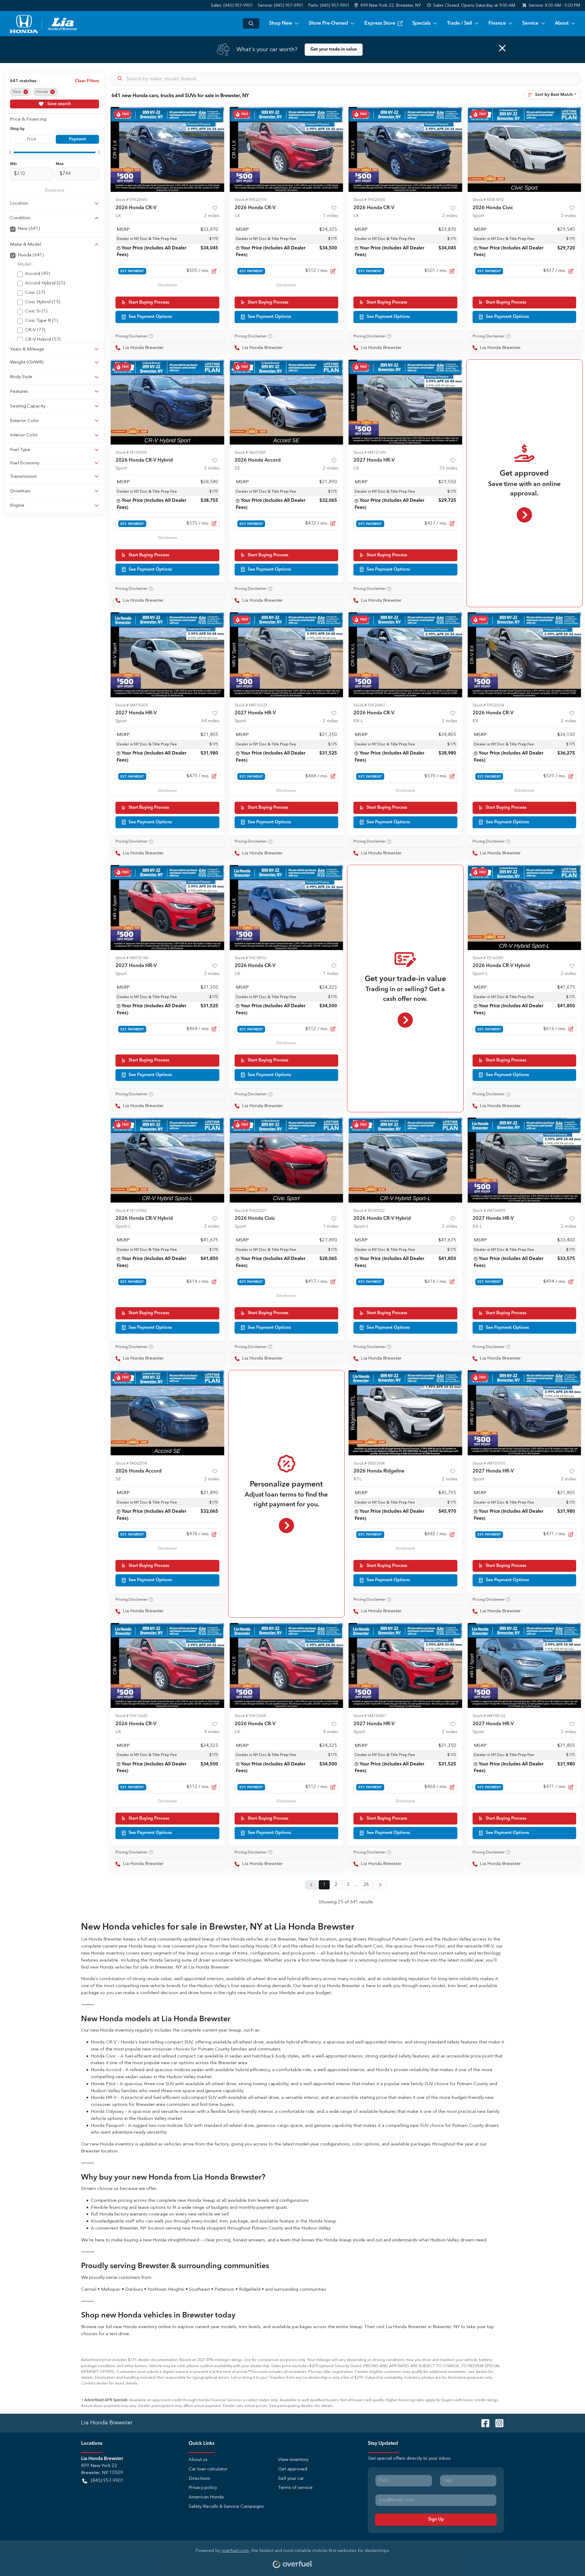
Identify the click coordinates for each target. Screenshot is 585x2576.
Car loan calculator (208, 2469)
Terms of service (295, 2488)
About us (198, 2460)
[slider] (10, 152)
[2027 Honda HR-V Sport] (167, 655)
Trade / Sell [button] (459, 23)
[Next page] (380, 1885)
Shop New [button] (281, 23)
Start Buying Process (149, 302)
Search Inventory (251, 23)
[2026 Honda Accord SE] (287, 402)
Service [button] (530, 23)
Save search (58, 104)
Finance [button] (497, 23)
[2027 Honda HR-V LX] (405, 402)
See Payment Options (150, 317)
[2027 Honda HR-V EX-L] (525, 1160)
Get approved (293, 2469)
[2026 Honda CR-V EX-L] (405, 655)
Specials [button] (421, 23)
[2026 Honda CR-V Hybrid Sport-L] (525, 908)
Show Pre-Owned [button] (328, 23)
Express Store (380, 23)
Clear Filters (87, 81)
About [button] (562, 23)
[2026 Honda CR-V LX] (167, 149)
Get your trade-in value (334, 49)
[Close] (502, 48)
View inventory (293, 2460)
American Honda (206, 2497)
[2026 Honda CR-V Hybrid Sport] (167, 402)
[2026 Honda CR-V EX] (525, 655)
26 (366, 1885)
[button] (388, 6)
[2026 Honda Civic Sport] (525, 149)
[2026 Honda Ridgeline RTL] (405, 1413)
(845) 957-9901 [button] (107, 2481)
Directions (199, 2479)
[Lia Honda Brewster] (44, 23)
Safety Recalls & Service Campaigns (226, 2507)
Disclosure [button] (55, 190)
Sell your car (291, 2479)
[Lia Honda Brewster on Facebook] (483, 2423)
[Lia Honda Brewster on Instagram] (497, 2423)
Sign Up (436, 2519)
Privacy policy (203, 2488)
